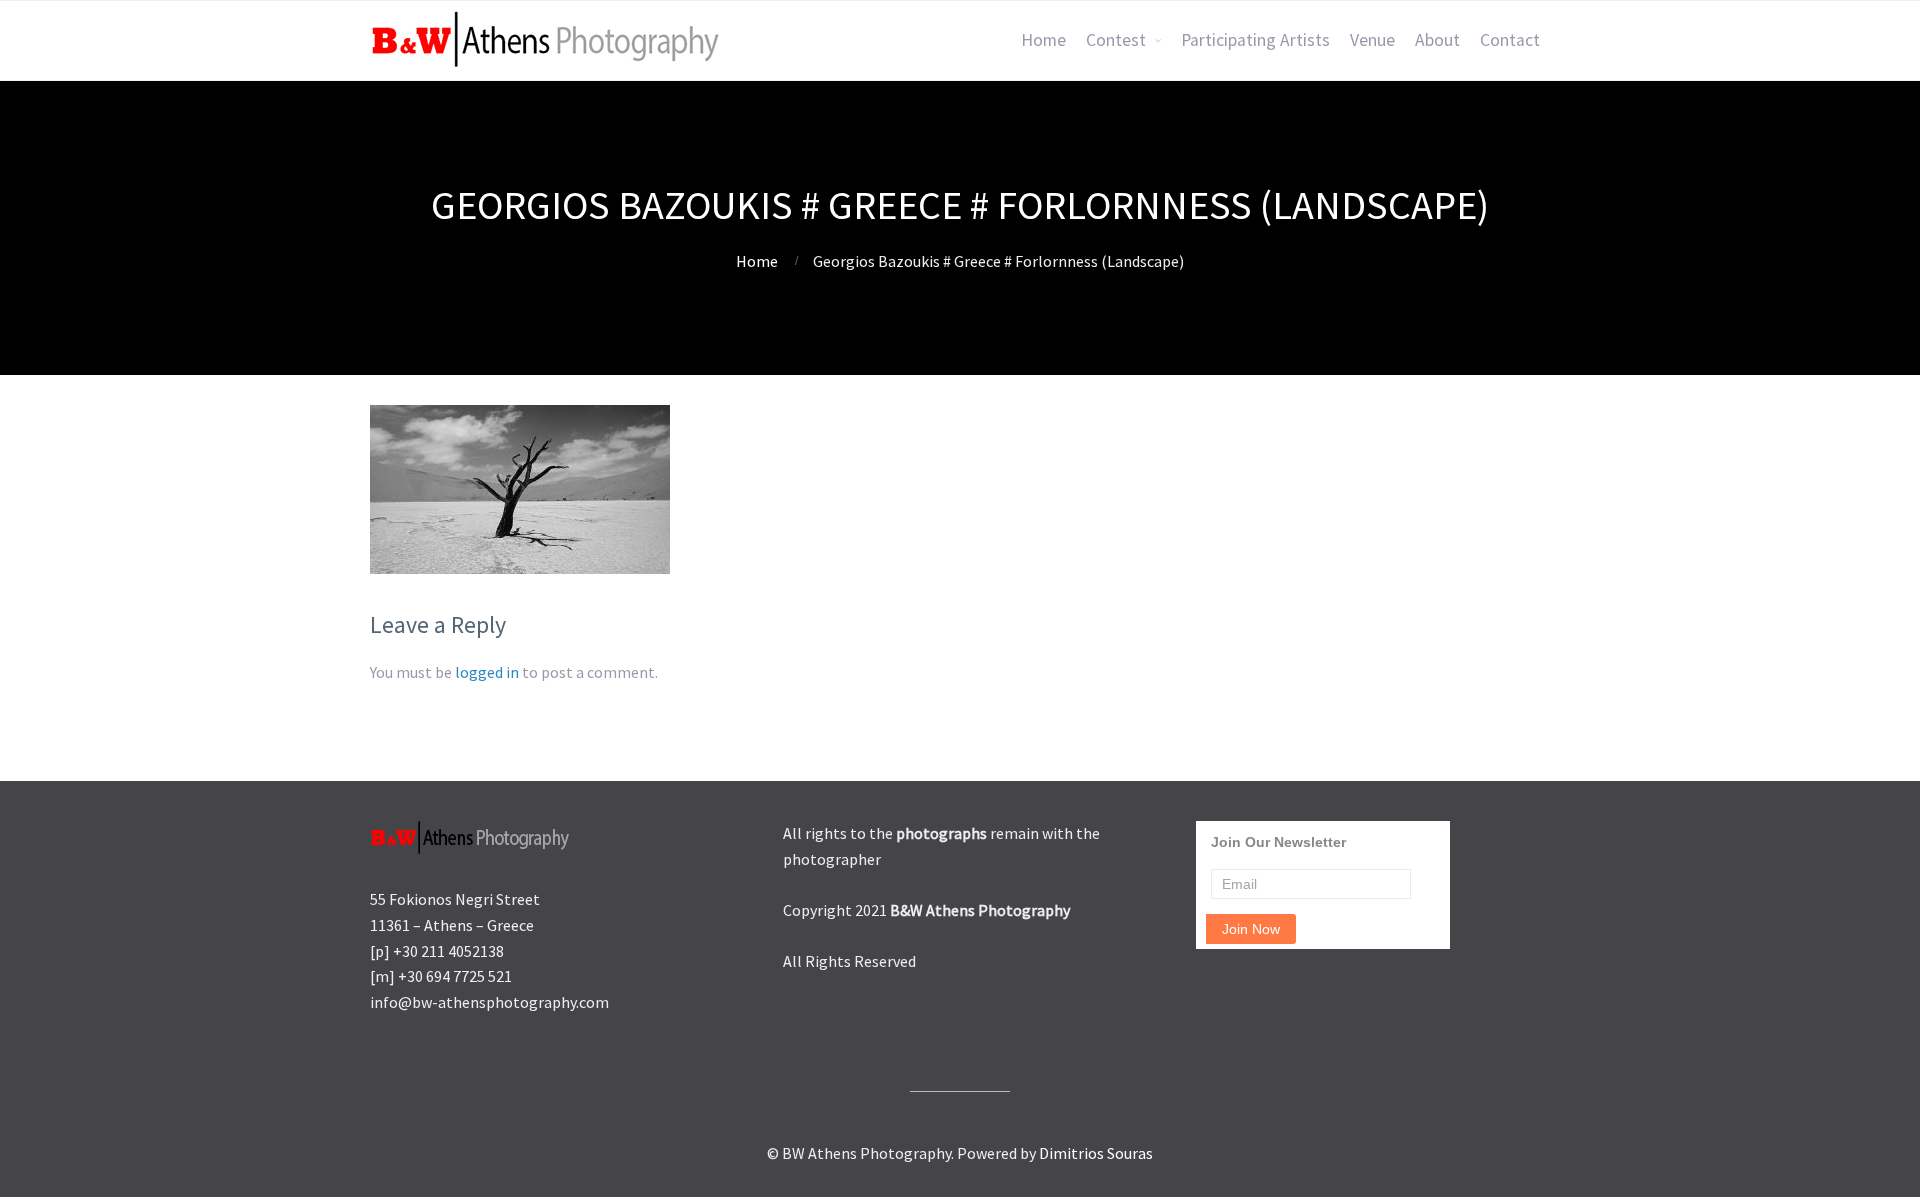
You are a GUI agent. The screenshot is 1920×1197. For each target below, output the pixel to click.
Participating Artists (1255, 40)
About (1437, 40)
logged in (487, 672)
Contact (1510, 40)
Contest (1116, 40)
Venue (1372, 40)
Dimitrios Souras (1096, 1153)
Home (1043, 40)
